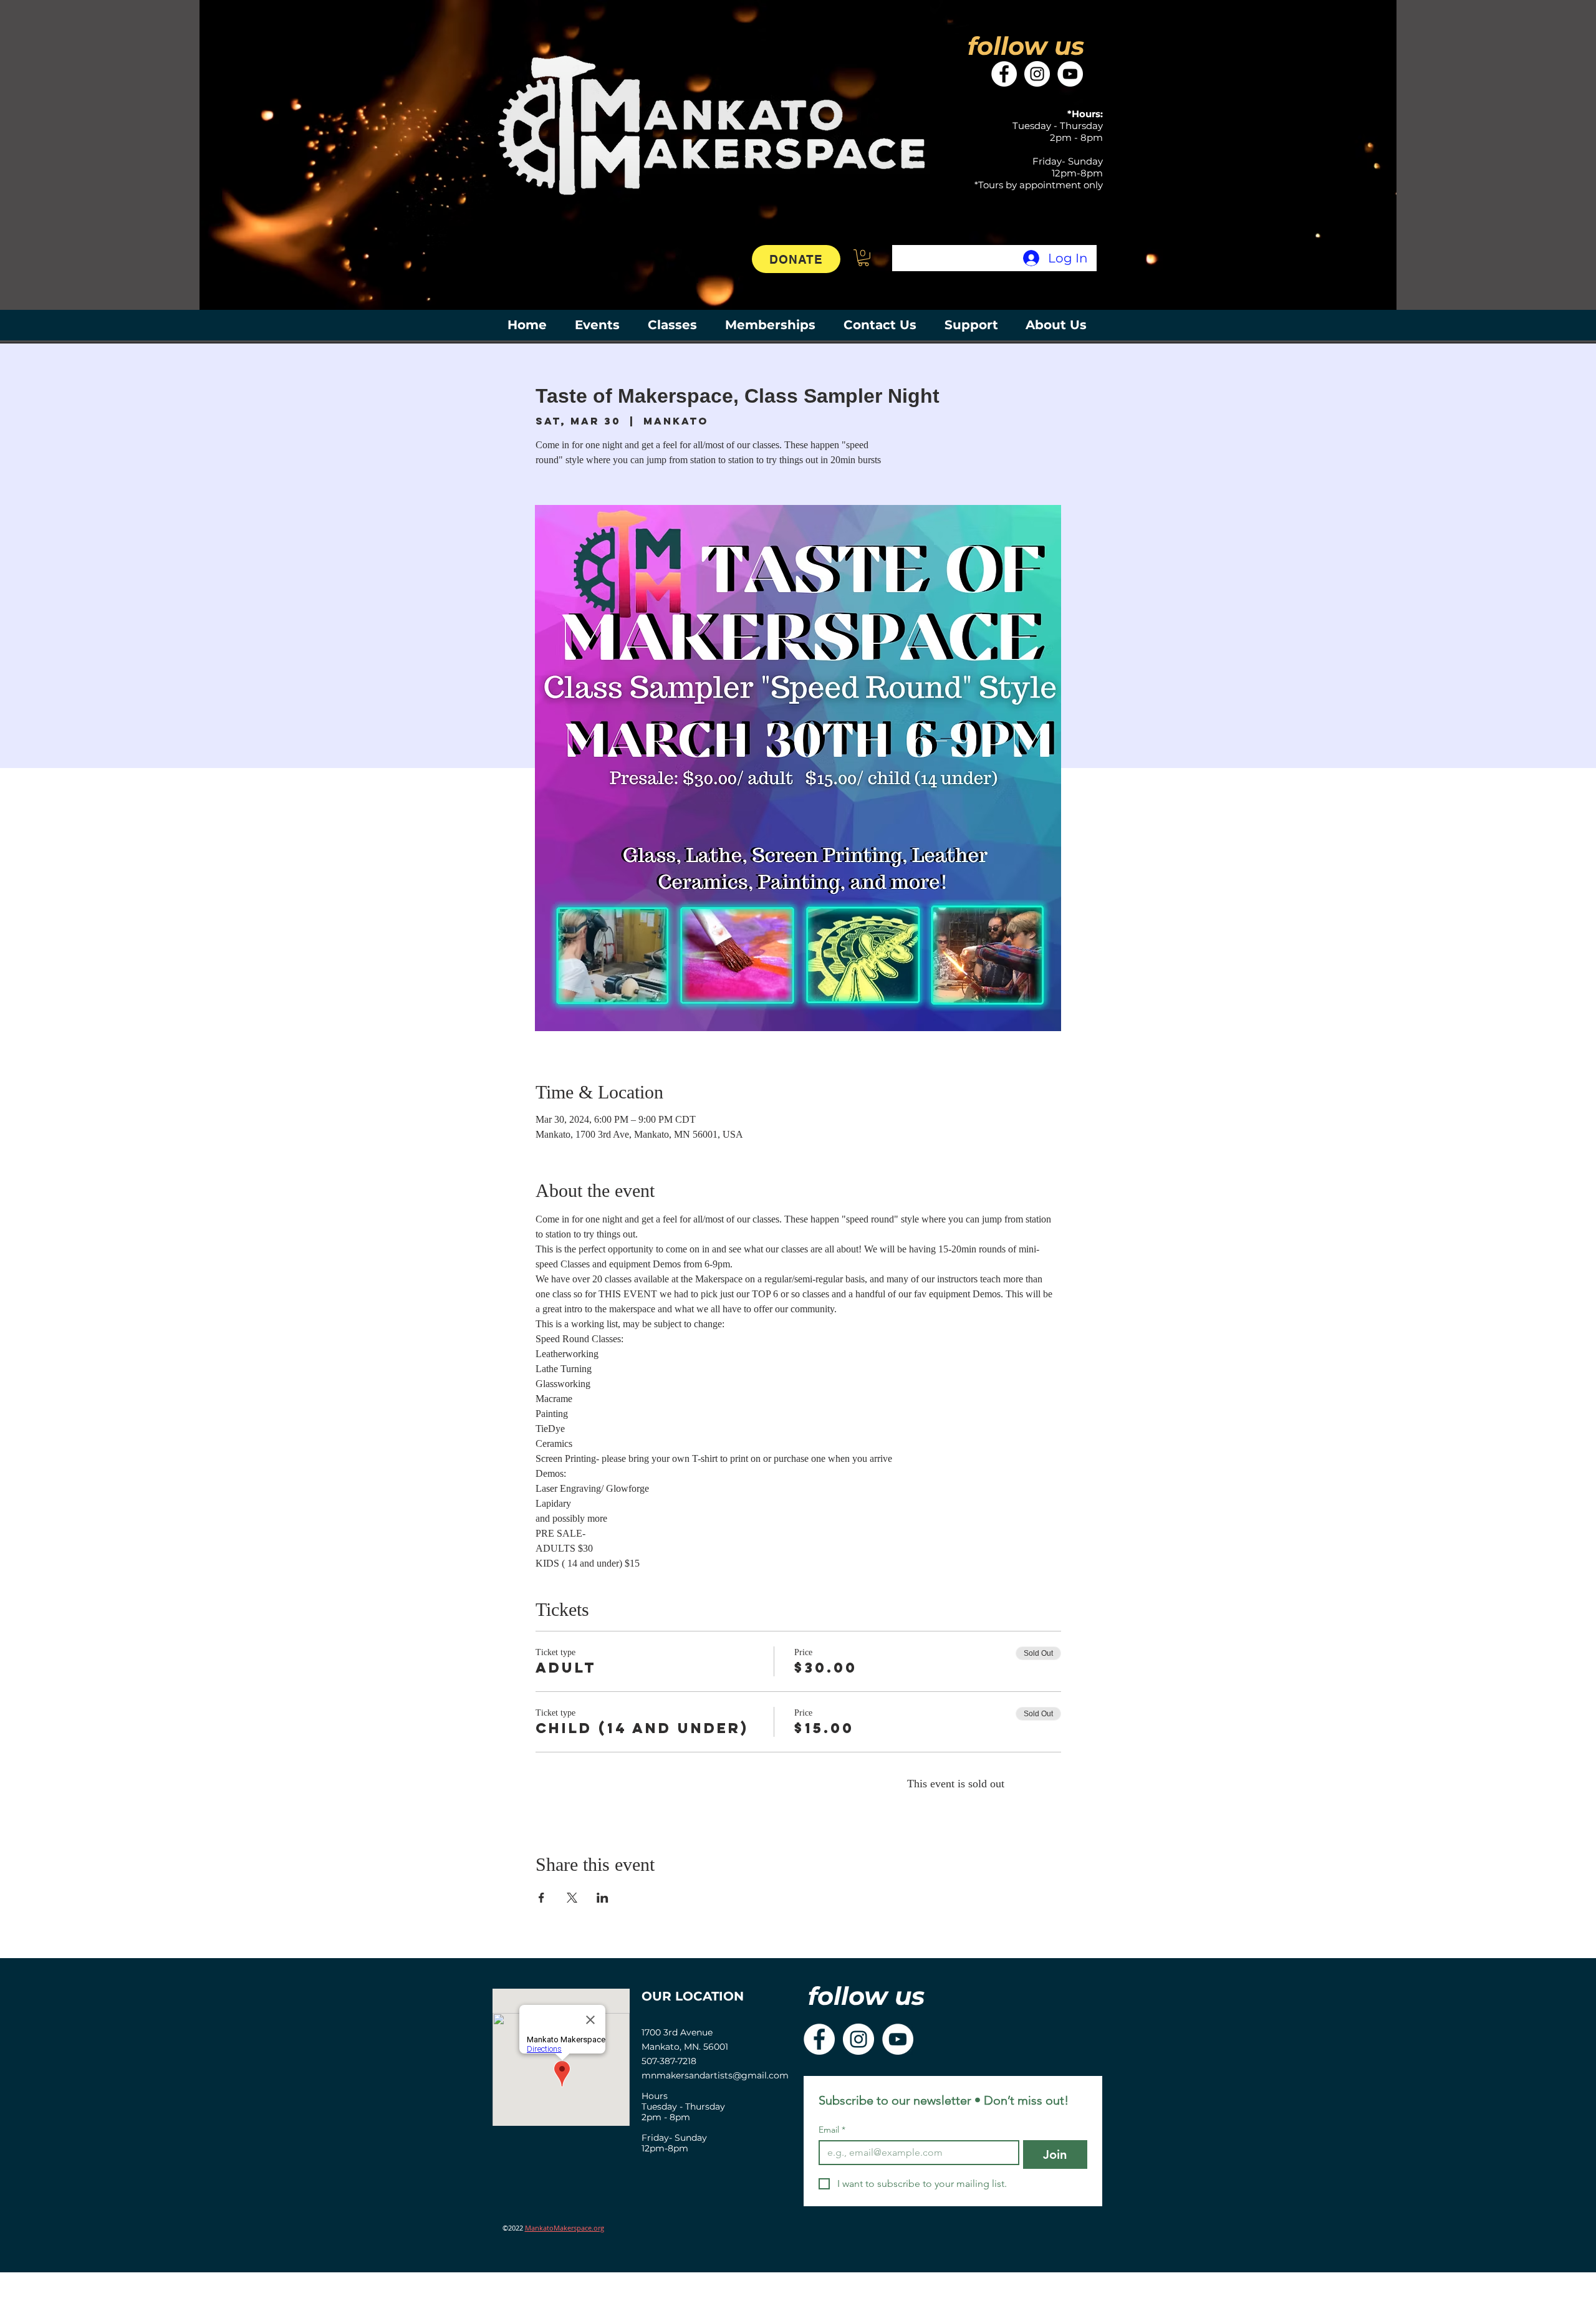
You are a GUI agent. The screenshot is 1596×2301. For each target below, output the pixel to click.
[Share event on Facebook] (541, 1898)
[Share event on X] (572, 1898)
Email (832, 2130)
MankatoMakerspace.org (565, 2228)
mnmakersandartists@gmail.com (715, 2075)
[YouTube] (1070, 74)
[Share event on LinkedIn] (603, 1898)
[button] (863, 258)
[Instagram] (1037, 74)
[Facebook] (1004, 74)
